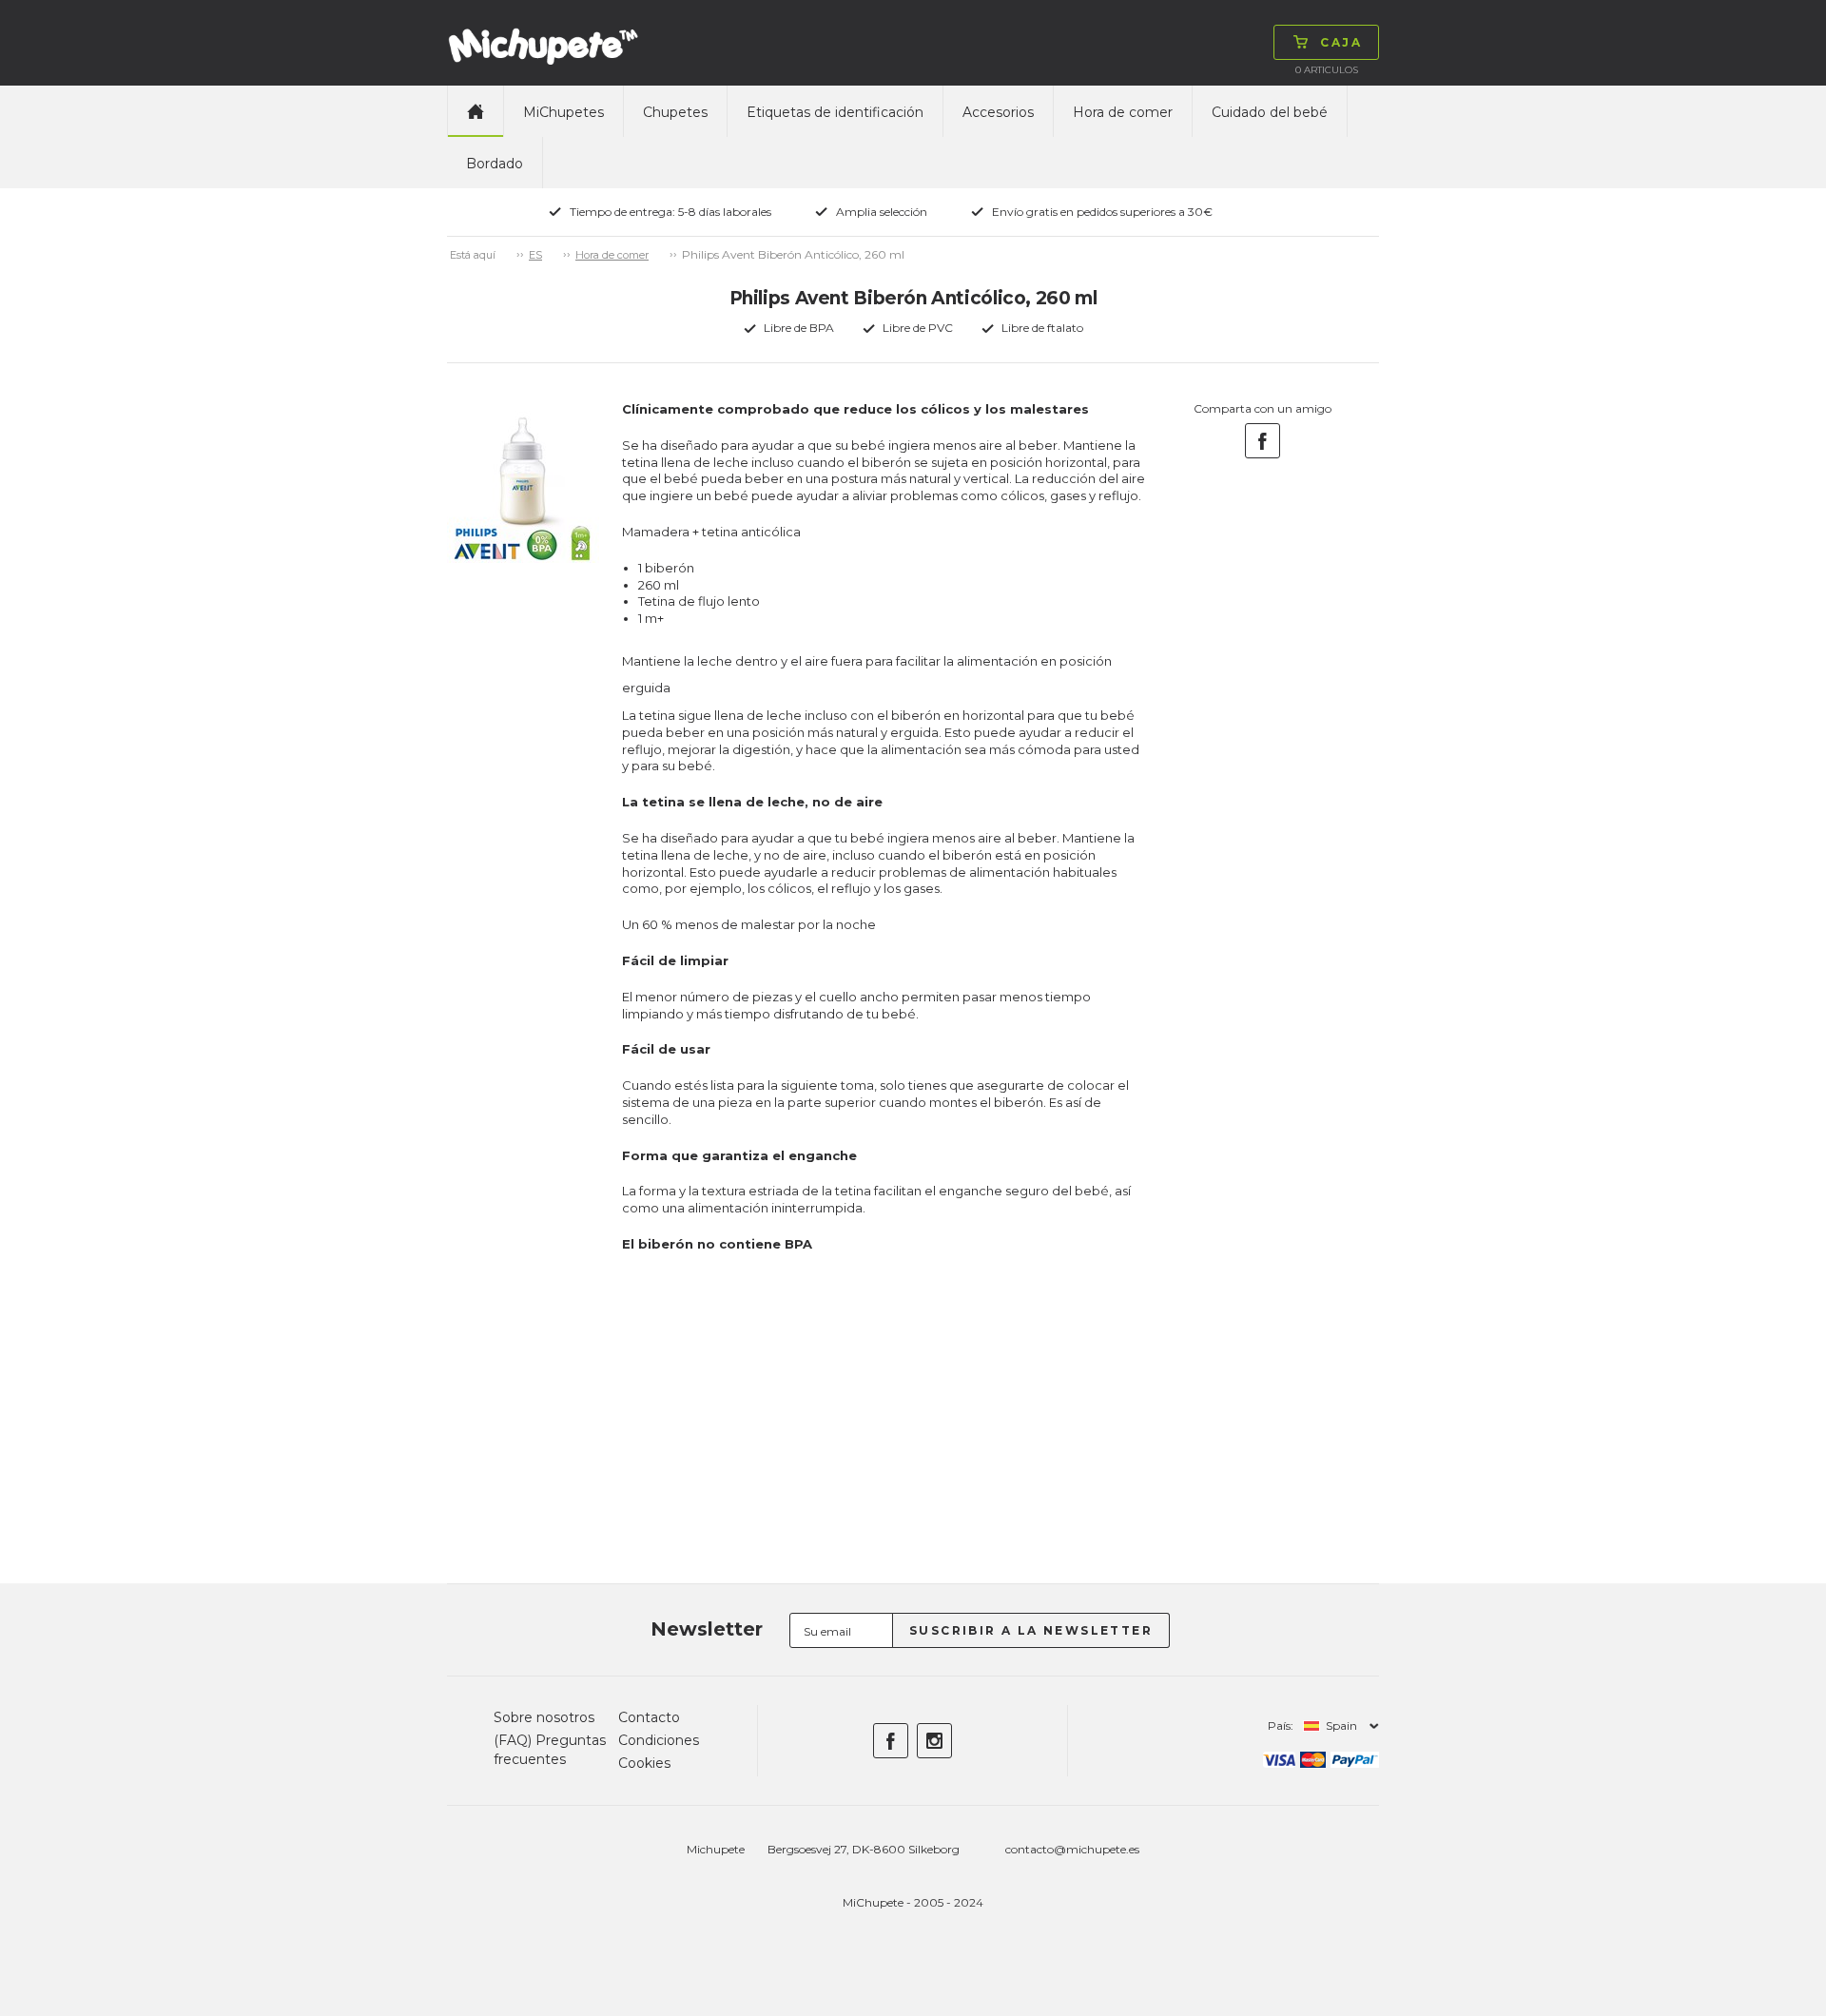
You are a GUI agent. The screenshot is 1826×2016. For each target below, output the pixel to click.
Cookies (644, 1763)
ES (535, 255)
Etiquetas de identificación (835, 112)
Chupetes (675, 112)
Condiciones (659, 1740)
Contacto (649, 1717)
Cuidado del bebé (1270, 112)
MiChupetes (563, 112)
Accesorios (998, 112)
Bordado (495, 164)
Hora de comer (1123, 112)
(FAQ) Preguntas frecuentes (550, 1750)
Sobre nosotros (544, 1717)
